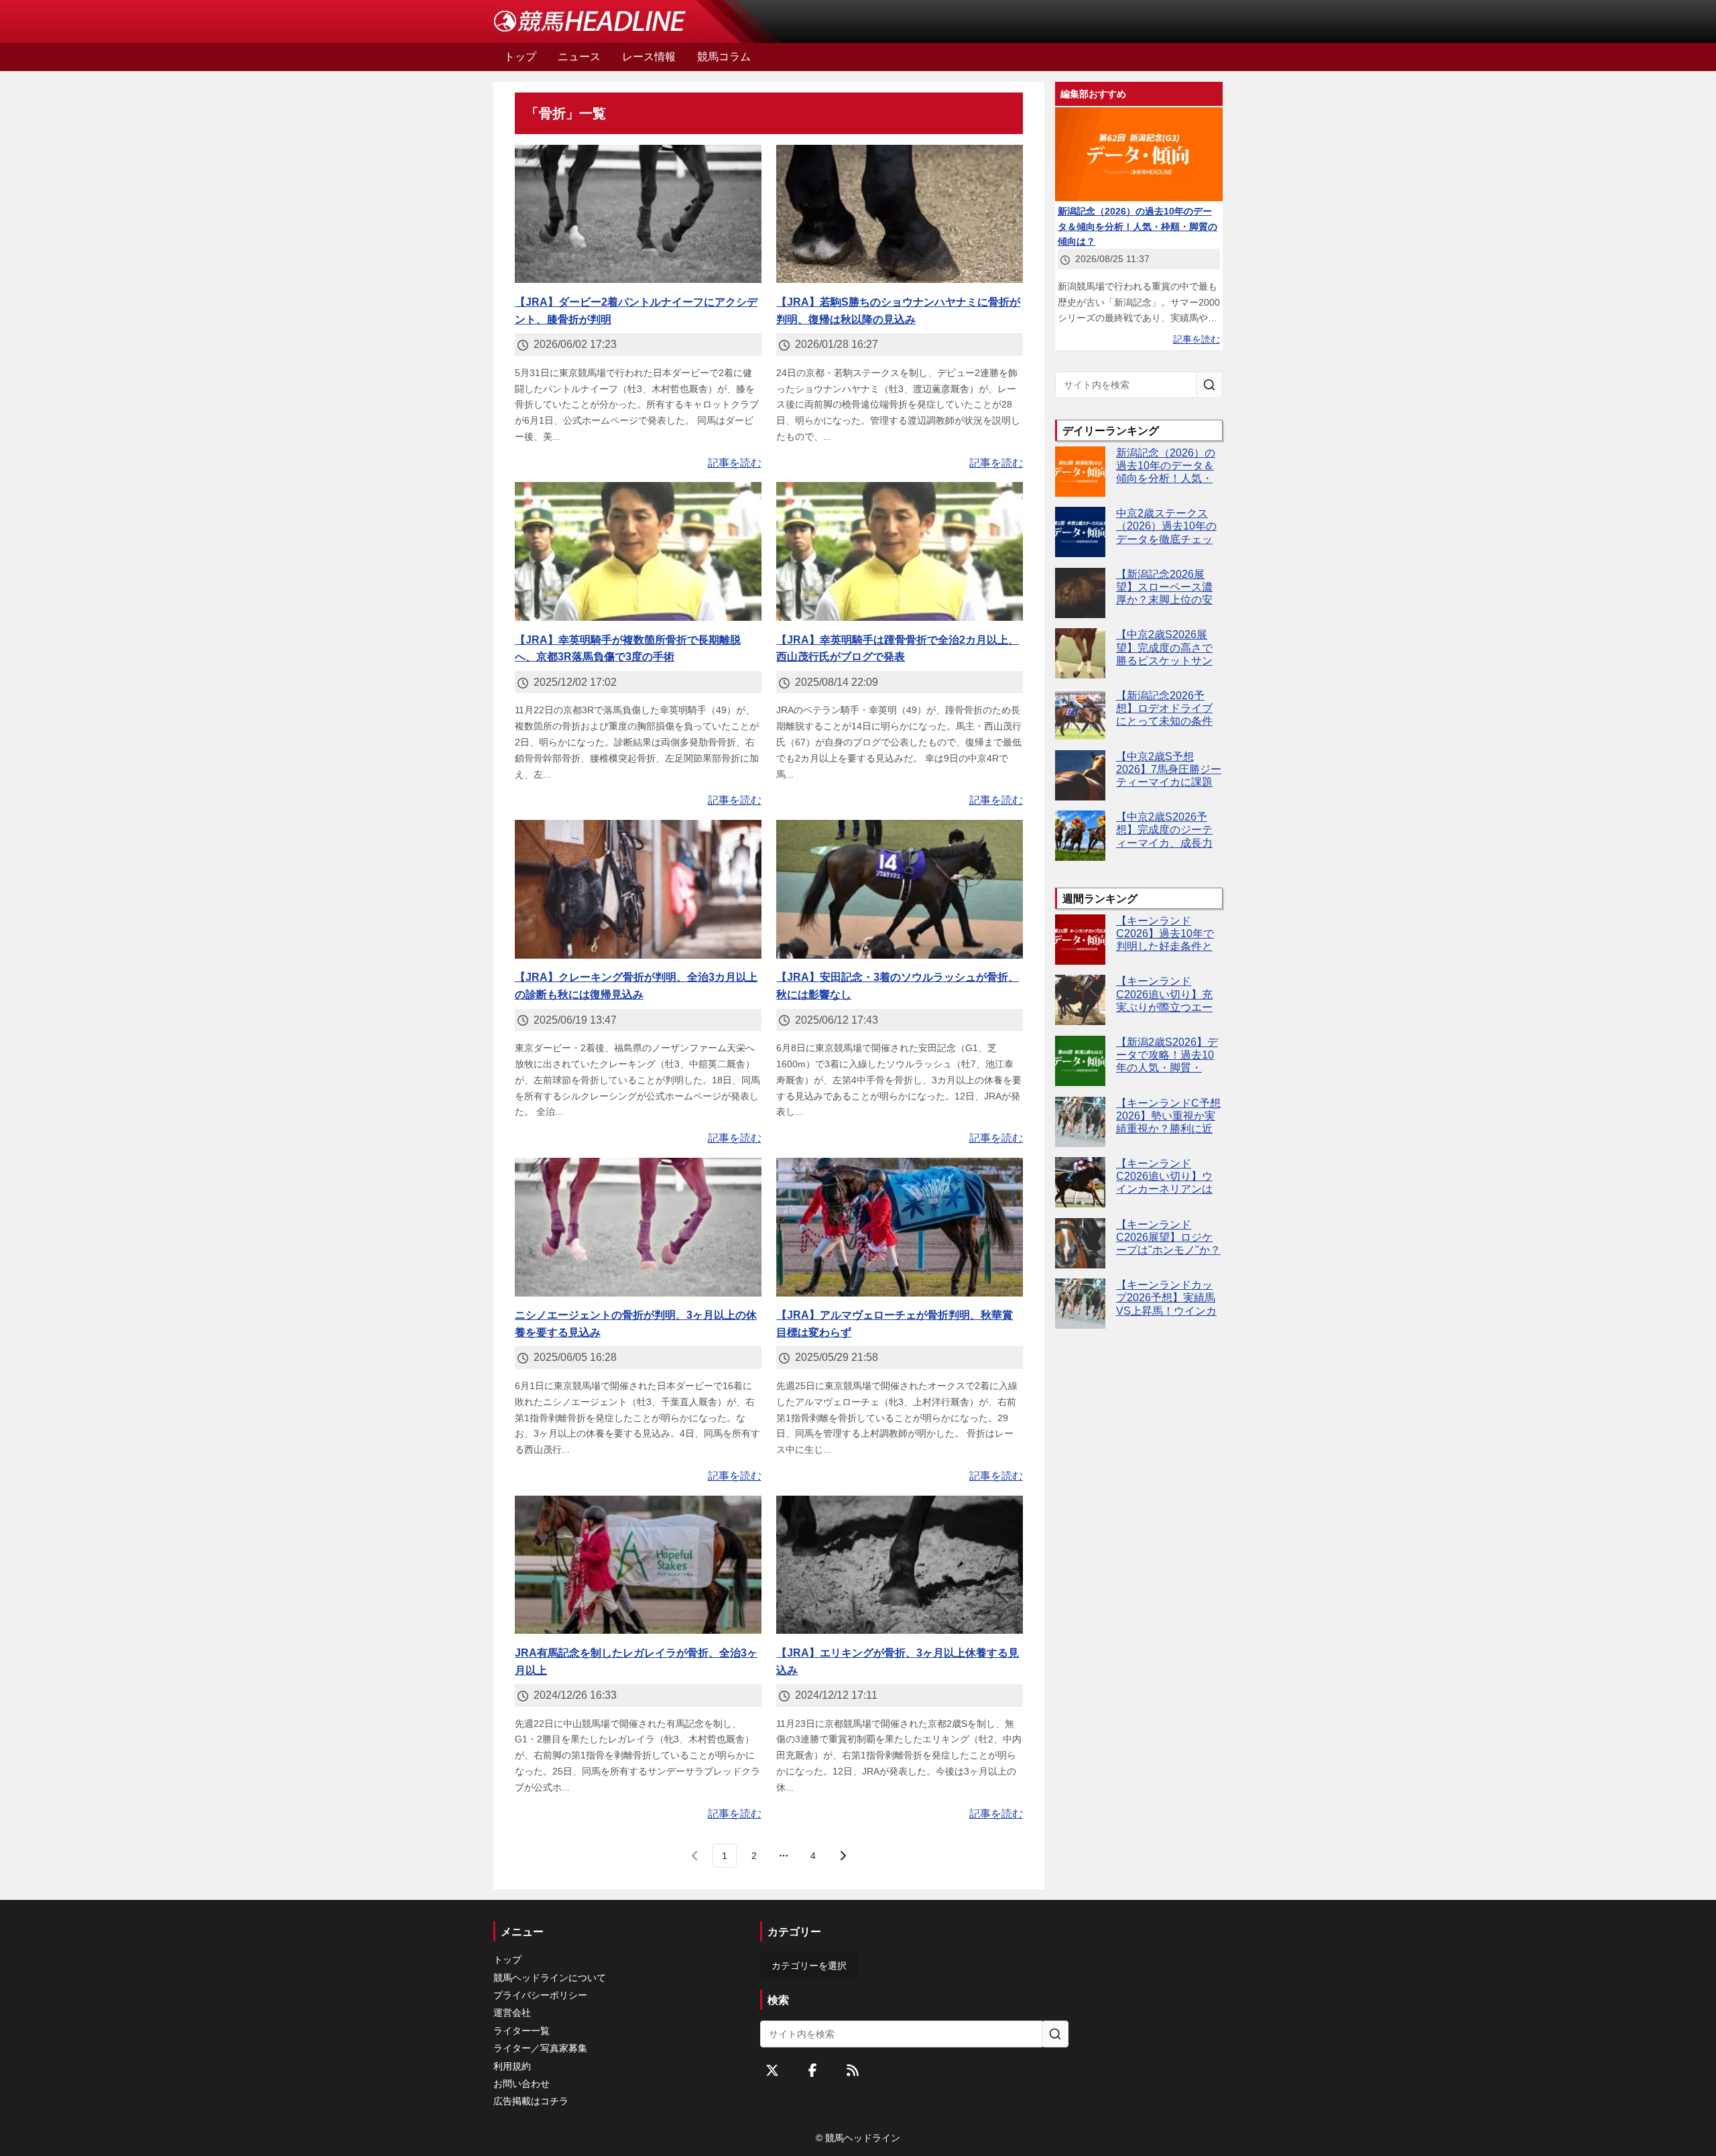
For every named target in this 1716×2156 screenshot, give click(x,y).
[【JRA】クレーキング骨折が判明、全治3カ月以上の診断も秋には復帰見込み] (638, 889)
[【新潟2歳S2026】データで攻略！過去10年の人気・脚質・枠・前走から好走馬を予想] (1080, 1061)
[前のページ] (695, 1856)
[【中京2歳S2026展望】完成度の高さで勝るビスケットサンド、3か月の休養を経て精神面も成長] (1080, 653)
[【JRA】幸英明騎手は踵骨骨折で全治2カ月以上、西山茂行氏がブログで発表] (900, 551)
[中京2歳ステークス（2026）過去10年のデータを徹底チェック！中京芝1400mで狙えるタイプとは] (1080, 532)
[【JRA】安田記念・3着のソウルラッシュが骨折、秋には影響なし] (900, 889)
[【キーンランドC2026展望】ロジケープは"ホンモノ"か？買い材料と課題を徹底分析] (1080, 1243)
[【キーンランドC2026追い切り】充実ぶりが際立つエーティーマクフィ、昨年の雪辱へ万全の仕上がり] (1080, 1000)
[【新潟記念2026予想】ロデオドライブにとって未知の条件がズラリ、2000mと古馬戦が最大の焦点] (1080, 714)
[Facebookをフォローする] (812, 2070)
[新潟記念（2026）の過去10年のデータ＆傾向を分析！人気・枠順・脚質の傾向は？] (1080, 472)
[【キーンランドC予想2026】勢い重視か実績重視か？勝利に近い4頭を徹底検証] (1080, 1122)
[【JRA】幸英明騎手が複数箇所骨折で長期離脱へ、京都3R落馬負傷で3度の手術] (638, 551)
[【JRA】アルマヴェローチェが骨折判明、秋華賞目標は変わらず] (900, 1227)
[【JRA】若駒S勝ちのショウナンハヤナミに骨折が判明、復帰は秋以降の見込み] (900, 214)
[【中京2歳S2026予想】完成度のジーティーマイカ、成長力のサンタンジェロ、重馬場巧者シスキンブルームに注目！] (1080, 836)
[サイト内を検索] (1209, 385)
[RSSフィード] (853, 2070)
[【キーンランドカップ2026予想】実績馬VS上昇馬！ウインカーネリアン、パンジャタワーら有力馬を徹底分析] (1080, 1304)
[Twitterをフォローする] (772, 2070)
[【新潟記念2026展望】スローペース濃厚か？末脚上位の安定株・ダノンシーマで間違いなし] (1080, 593)
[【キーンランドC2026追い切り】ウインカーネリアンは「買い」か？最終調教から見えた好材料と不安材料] (1080, 1182)
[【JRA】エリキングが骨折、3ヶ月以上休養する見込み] (900, 1565)
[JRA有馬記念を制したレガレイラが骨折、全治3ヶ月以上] (638, 1565)
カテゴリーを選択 (809, 1966)
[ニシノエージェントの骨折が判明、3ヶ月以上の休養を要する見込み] (638, 1227)
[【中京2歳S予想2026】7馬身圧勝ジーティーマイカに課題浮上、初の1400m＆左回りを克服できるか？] (1080, 775)
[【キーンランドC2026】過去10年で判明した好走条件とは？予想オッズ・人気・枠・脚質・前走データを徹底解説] (1080, 940)
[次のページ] (843, 1856)
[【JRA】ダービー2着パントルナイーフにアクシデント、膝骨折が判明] (638, 214)
